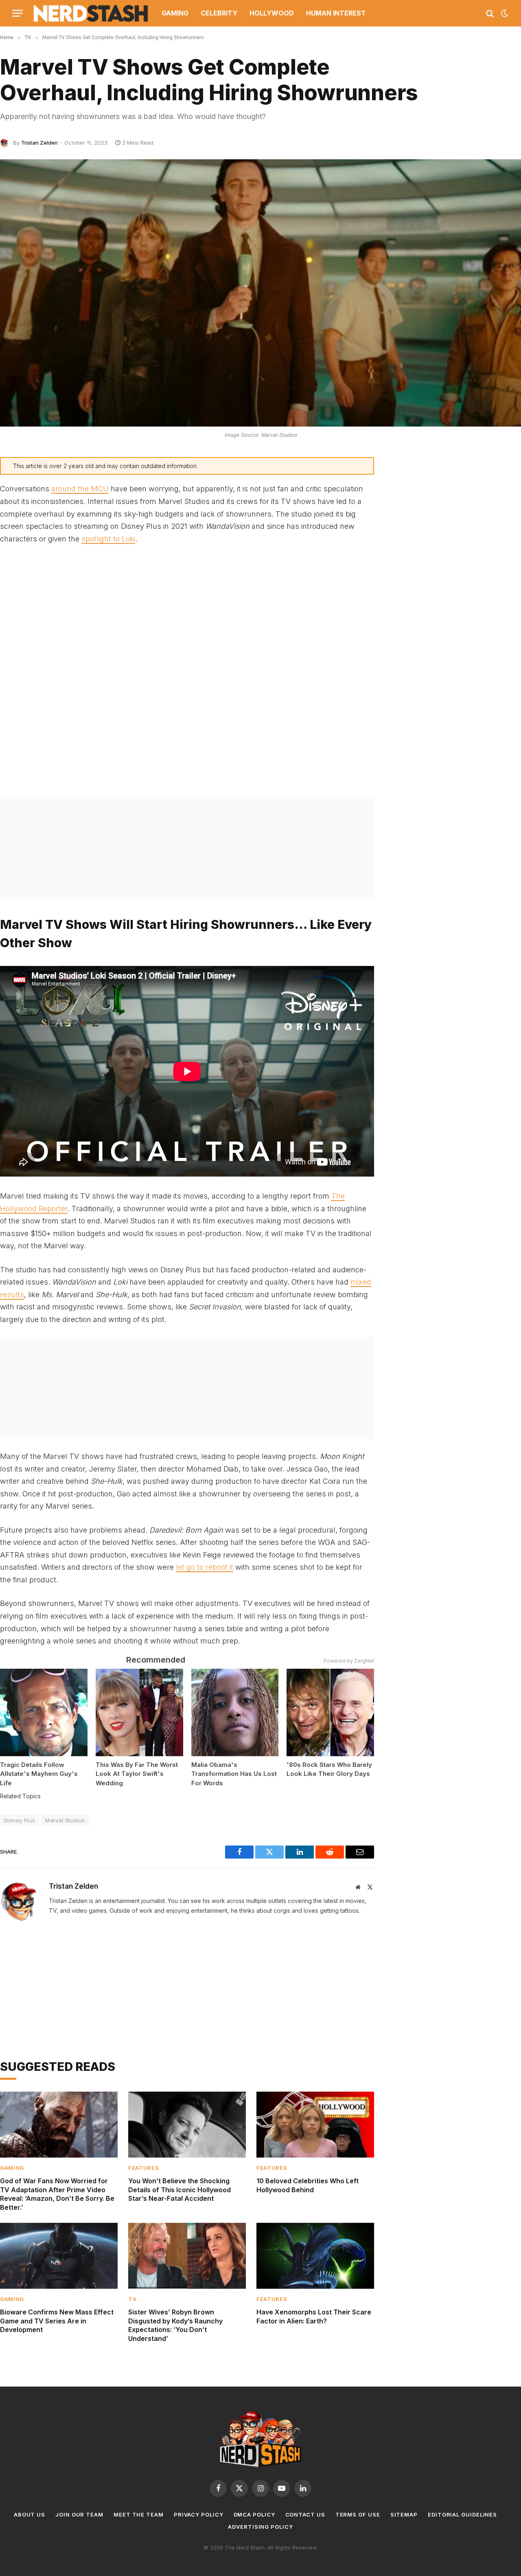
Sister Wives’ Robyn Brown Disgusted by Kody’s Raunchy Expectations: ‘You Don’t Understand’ (175, 2325)
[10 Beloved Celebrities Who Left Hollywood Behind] (315, 2125)
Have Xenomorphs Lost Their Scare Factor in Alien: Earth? (314, 2316)
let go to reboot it (205, 1567)
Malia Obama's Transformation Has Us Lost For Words (234, 1774)
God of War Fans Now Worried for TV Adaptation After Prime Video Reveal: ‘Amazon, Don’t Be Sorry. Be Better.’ (57, 2194)
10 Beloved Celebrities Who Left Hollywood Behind (308, 2185)
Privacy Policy (199, 2514)
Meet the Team (139, 2514)
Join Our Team (79, 2514)
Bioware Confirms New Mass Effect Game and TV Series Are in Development (57, 2321)
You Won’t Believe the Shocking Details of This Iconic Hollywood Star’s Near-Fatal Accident (180, 2190)
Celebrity (219, 13)
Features (143, 2168)
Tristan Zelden (39, 143)
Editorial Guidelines (462, 2514)
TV (132, 2299)
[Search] (490, 13)
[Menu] (18, 13)
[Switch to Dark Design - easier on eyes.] (504, 13)
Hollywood (272, 13)
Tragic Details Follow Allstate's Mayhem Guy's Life (39, 1774)
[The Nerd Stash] (91, 13)
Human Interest (336, 13)
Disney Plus (20, 1820)
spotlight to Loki (108, 539)
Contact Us (305, 2514)
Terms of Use (358, 2514)
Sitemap (404, 2514)
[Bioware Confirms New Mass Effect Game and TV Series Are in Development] (59, 2256)
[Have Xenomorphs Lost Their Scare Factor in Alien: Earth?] (315, 2256)
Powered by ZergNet (349, 1661)
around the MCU (80, 489)
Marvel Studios (65, 1820)
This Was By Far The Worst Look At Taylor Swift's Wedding (137, 1774)
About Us (30, 2514)
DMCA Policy (254, 2514)
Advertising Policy (260, 2527)
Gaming (175, 13)
